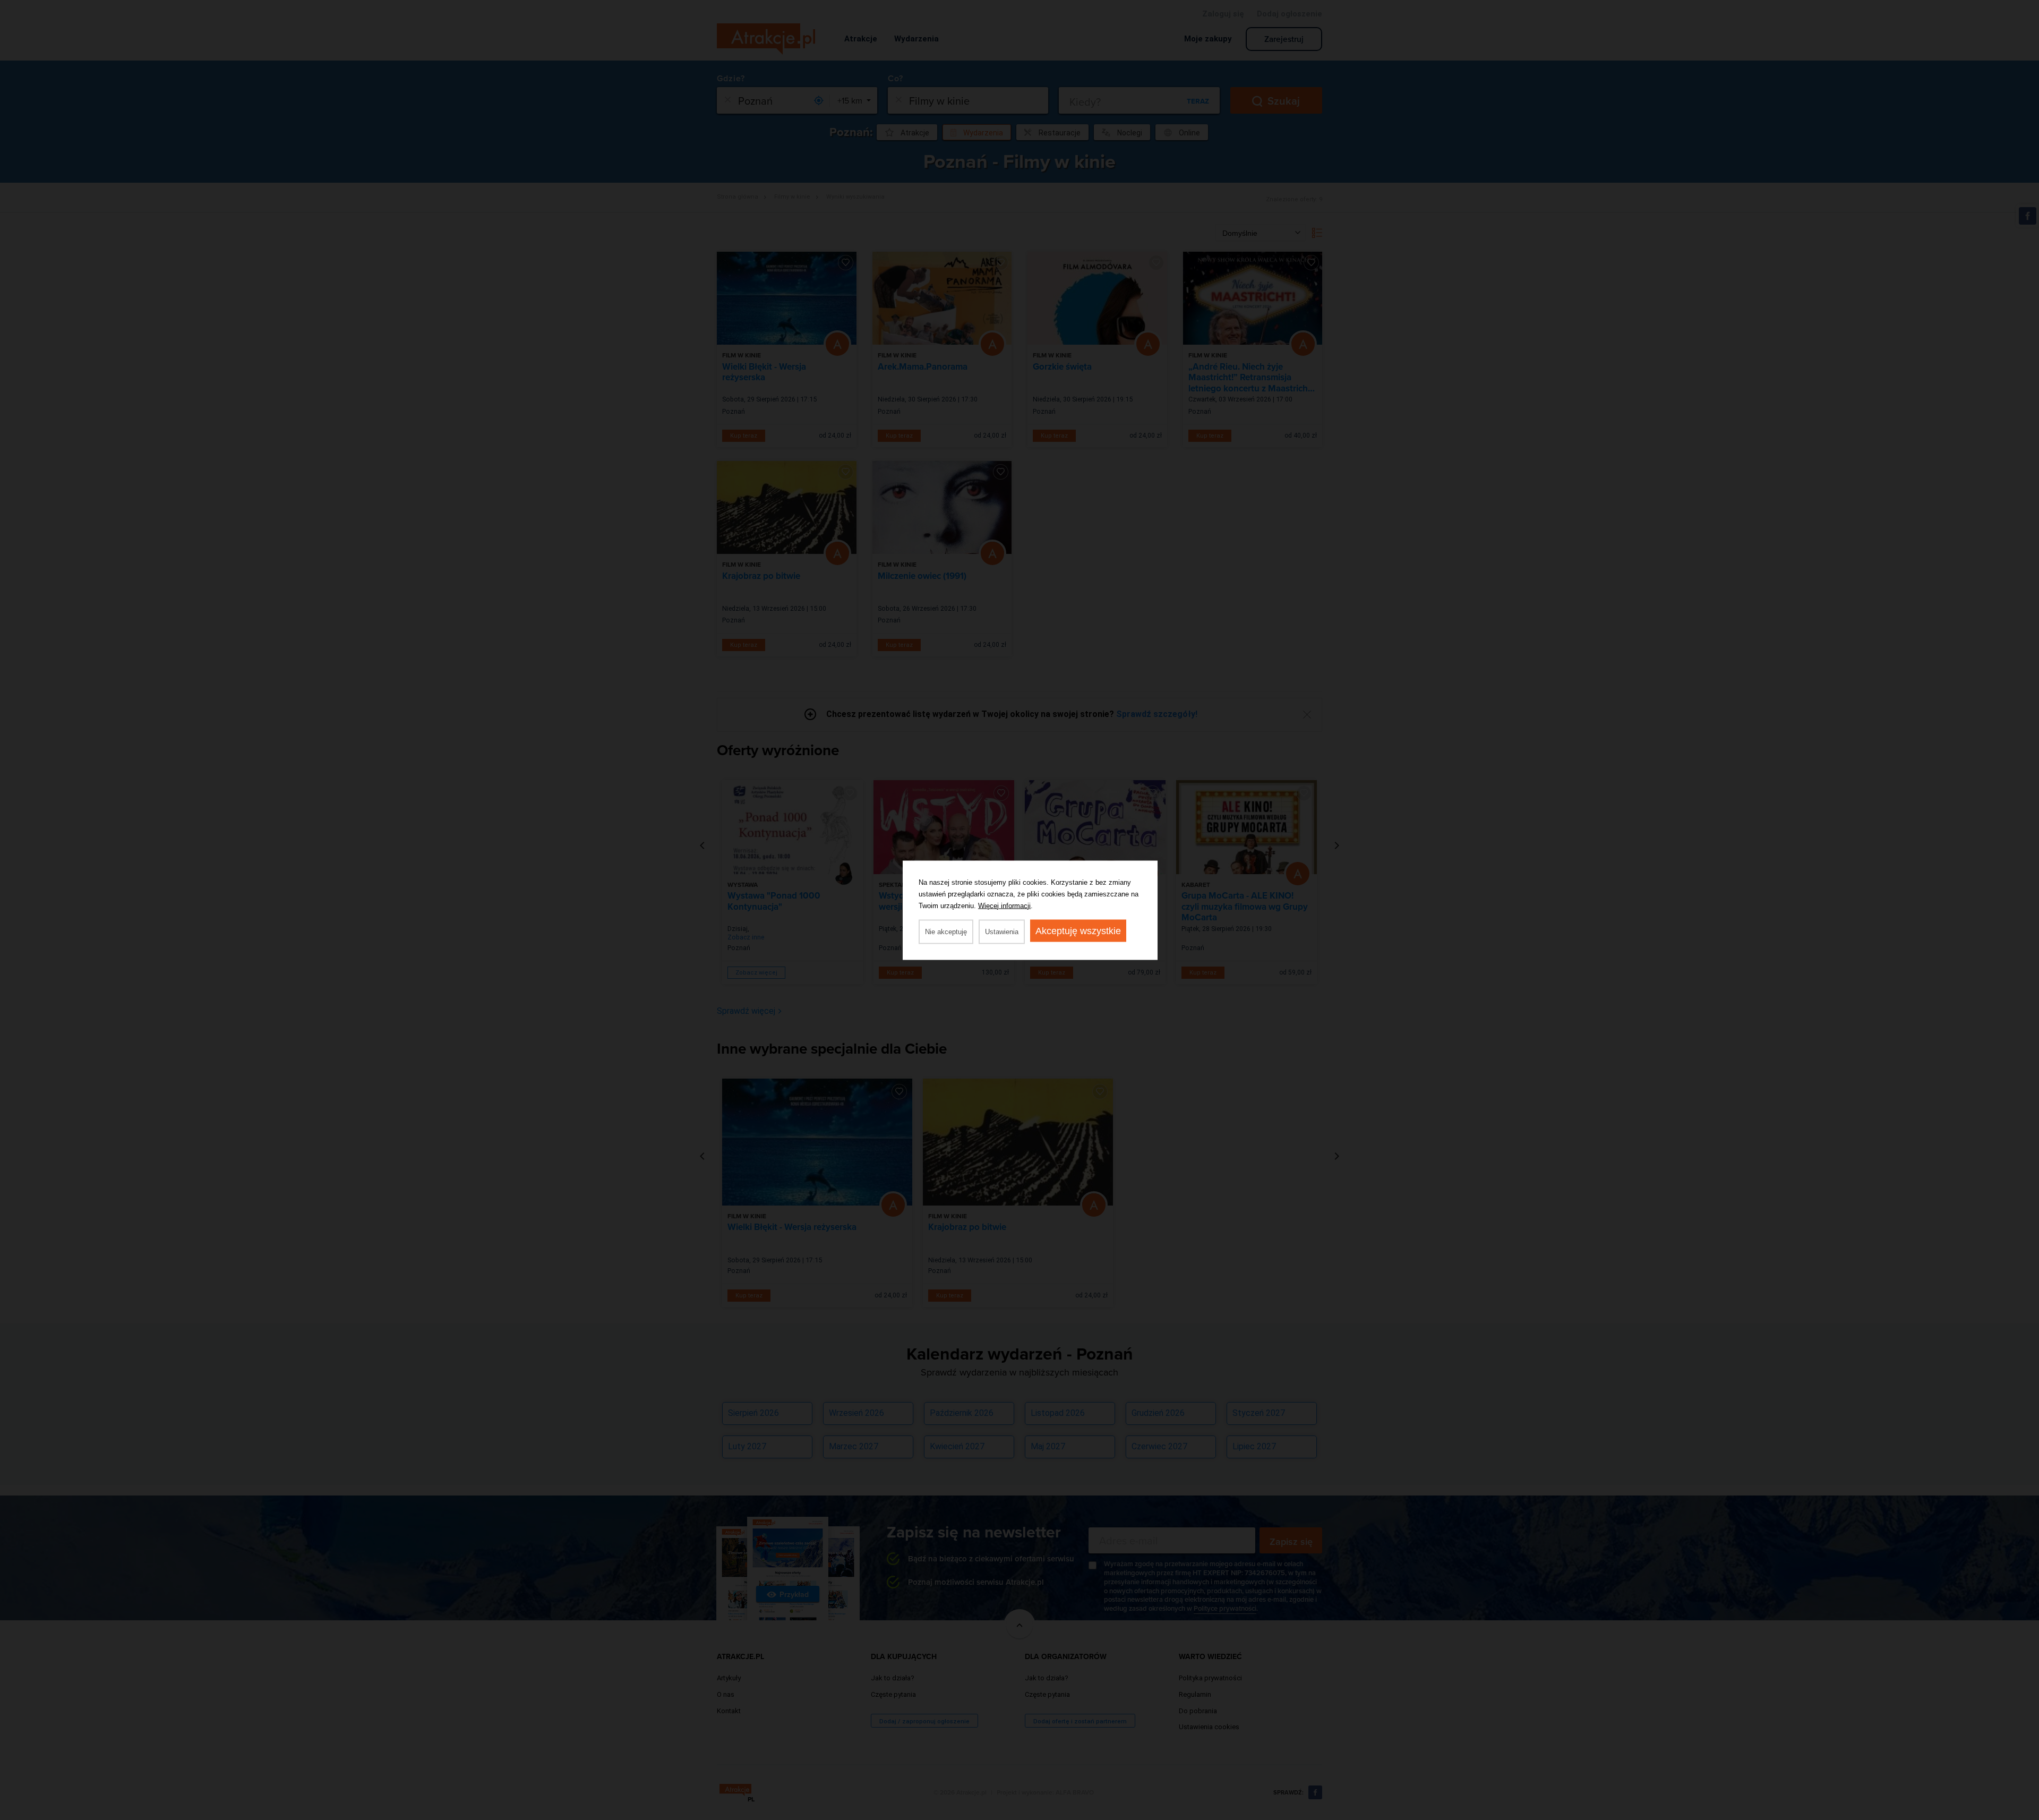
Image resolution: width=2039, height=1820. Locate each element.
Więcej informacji (1004, 905)
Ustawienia (1002, 931)
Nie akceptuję (946, 931)
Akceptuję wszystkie (1078, 930)
